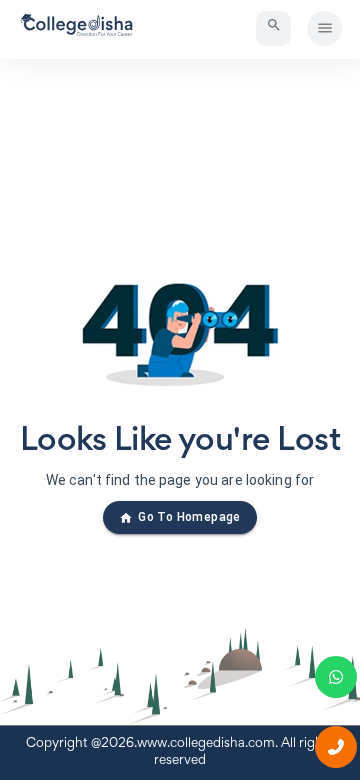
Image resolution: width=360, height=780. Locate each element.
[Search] (273, 28)
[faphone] (336, 747)
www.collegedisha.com (206, 744)
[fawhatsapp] (336, 677)
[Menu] (324, 28)
